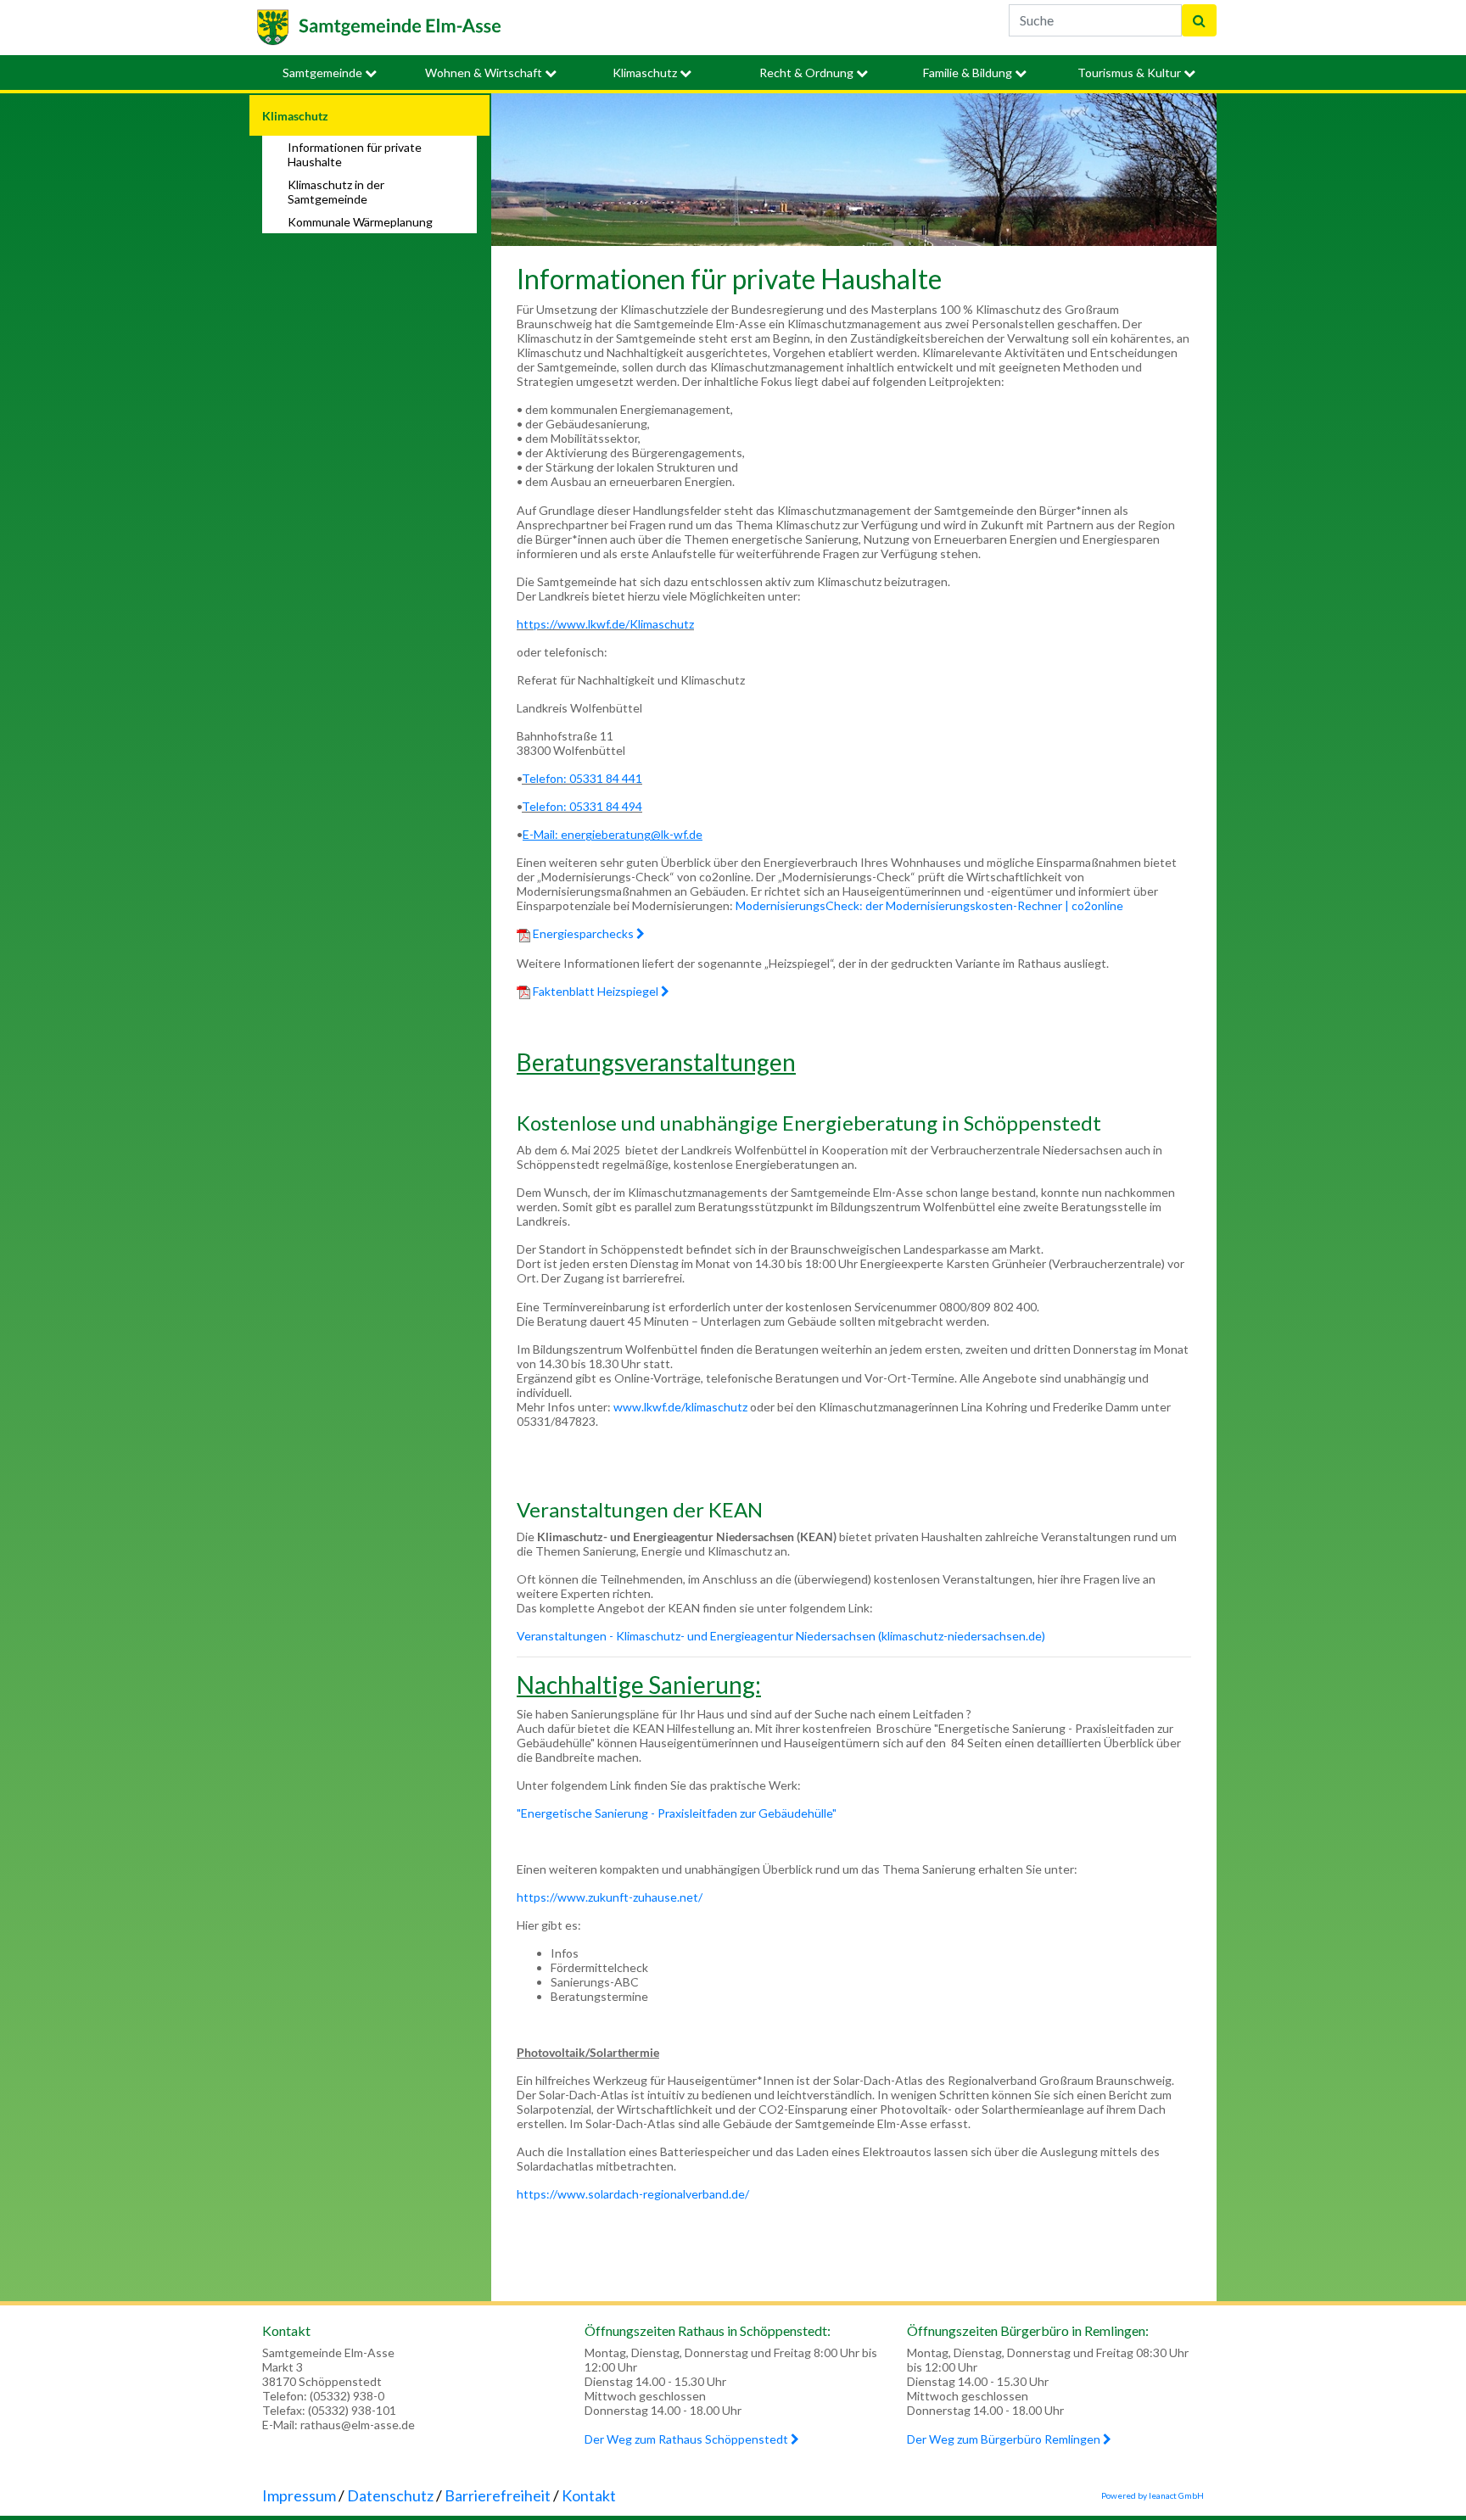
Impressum (299, 2495)
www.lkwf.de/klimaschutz (680, 1407)
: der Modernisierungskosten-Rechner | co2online (991, 905)
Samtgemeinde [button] (324, 73)
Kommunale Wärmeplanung (360, 222)
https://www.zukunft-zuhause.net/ (610, 1897)
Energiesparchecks (583, 933)
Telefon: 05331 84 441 (582, 778)
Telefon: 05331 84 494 (582, 806)
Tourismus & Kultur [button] (1130, 73)
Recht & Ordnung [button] (808, 73)
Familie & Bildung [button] (969, 73)
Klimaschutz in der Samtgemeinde (336, 192)
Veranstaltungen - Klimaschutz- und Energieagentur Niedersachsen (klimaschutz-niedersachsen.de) (781, 1636)
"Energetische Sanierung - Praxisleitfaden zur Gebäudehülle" (677, 1813)
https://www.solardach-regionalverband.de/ (633, 2194)
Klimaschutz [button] (646, 73)
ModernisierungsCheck (797, 905)
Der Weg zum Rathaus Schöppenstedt (688, 2439)
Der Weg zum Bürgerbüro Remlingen (1005, 2439)
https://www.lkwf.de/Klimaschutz (605, 624)
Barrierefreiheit (498, 2495)
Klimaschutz (295, 116)
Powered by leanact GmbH (1153, 2495)
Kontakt (589, 2495)
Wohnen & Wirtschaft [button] (485, 73)
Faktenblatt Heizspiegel (596, 991)
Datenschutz (390, 2495)
